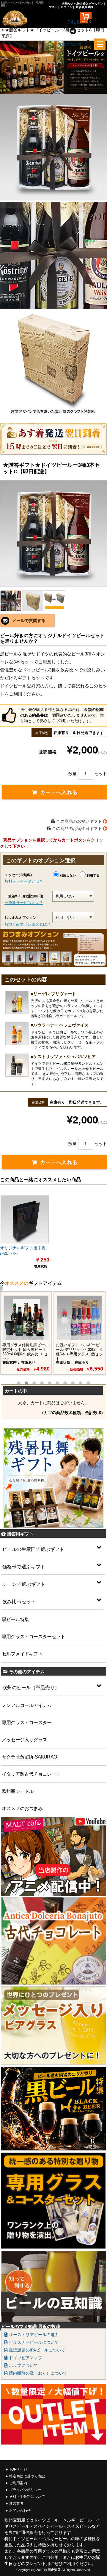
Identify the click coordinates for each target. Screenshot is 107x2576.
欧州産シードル (18, 1791)
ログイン (67, 7)
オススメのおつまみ (22, 1808)
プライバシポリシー (25, 2490)
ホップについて (23, 2365)
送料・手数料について (27, 2497)
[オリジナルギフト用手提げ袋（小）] (25, 1219)
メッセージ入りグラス (24, 1740)
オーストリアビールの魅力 (33, 2335)
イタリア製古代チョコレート (31, 1774)
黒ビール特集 (15, 1619)
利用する (93, 875)
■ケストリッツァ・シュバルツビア (63, 1057)
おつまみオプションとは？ (28, 924)
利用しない (68, 875)
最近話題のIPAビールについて (36, 2350)
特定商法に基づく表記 (27, 2476)
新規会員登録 (84, 7)
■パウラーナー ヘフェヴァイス (60, 1025)
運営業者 (16, 2503)
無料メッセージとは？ (24, 881)
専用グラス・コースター (27, 1723)
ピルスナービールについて (33, 2342)
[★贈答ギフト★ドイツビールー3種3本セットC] (53, 533)
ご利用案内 (18, 2483)
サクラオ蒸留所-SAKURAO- (30, 1757)
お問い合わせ (20, 2511)
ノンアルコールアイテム (27, 1705)
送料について (70, 44)
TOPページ (18, 2469)
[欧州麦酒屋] (22, 19)
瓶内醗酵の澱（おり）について (37, 2373)
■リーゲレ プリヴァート (53, 994)
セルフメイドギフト (22, 1654)
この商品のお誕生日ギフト (76, 828)
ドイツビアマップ (25, 2358)
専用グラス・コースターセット (33, 1637)
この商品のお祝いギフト (78, 821)
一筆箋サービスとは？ (24, 903)
